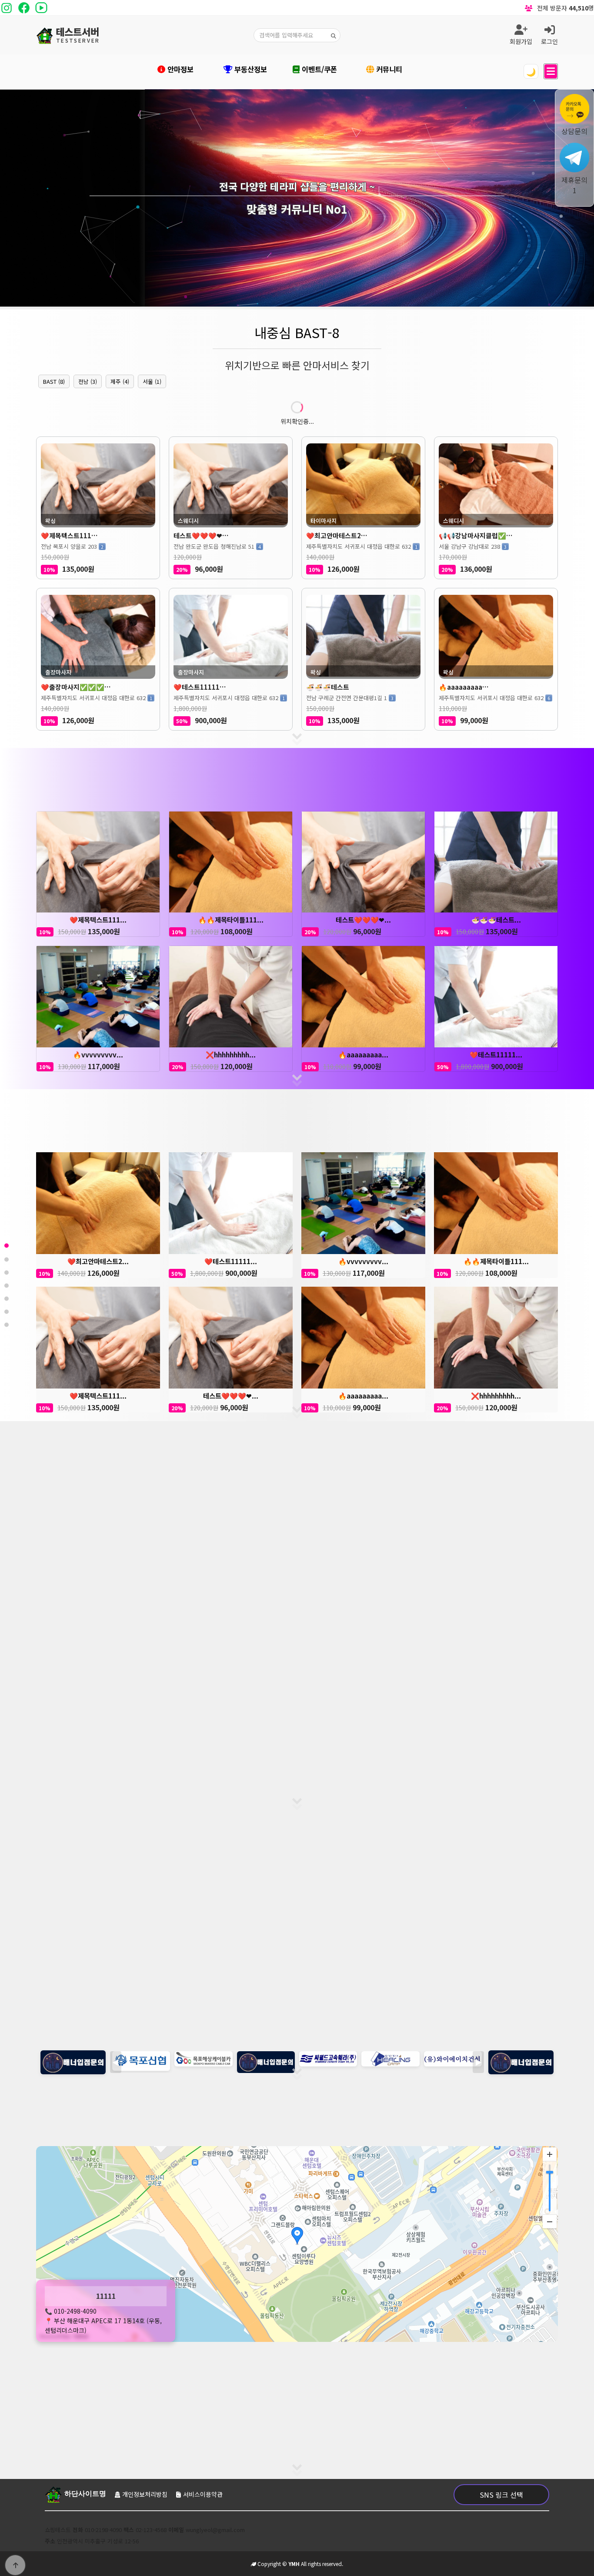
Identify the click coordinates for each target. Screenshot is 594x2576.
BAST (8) (54, 381)
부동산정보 (250, 69)
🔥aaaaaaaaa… (464, 687)
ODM (318, 2389)
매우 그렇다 (221, 1780)
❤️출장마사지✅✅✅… (76, 687)
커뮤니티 (388, 69)
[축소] (550, 2221)
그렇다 (273, 1780)
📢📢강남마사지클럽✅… (476, 535)
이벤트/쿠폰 (318, 69)
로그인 (549, 41)
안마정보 (179, 69)
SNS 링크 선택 (501, 2495)
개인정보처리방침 (145, 2494)
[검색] (334, 35)
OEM (350, 2389)
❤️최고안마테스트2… (337, 535)
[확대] (550, 2154)
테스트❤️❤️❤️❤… (201, 535)
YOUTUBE (252, 2389)
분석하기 (297, 1675)
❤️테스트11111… (200, 687)
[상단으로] (15, 2565)
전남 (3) (88, 381)
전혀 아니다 (373, 1780)
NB (288, 2389)
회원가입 (521, 41)
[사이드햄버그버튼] (551, 71)
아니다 (321, 1780)
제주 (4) (120, 381)
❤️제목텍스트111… (69, 535)
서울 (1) (152, 381)
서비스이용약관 (203, 2494)
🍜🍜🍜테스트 (328, 687)
